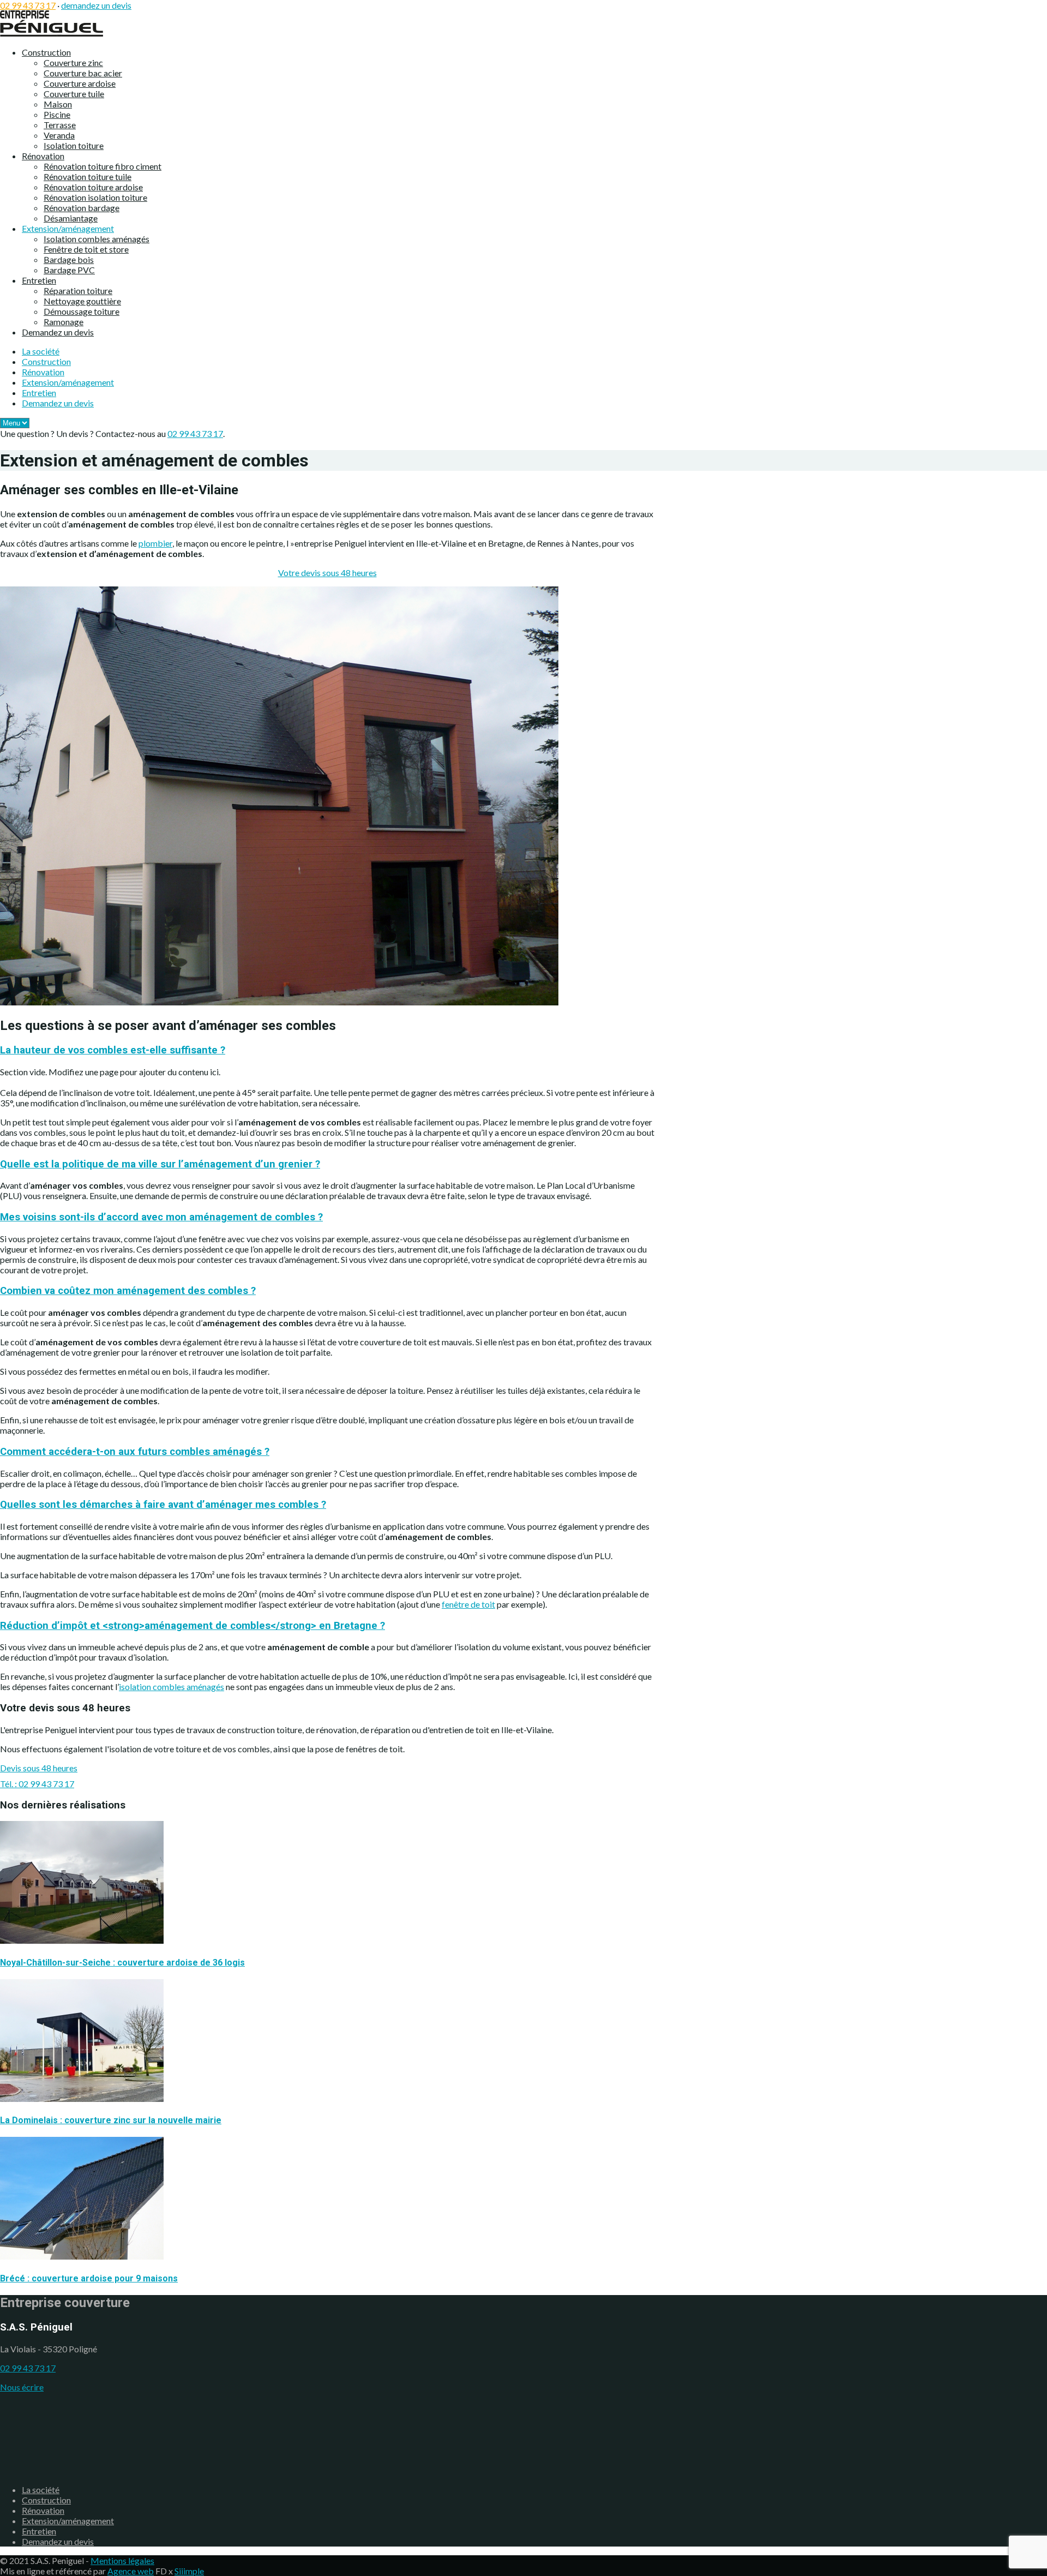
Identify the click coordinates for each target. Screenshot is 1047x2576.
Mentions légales (122, 2560)
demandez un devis (96, 5)
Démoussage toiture (82, 311)
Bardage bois (69, 259)
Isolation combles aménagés (97, 239)
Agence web (131, 2571)
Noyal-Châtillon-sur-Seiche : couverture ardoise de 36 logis (122, 1963)
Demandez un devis (58, 332)
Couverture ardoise (80, 83)
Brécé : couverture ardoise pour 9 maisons (89, 2278)
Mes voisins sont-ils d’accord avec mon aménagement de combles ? (161, 1217)
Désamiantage (71, 218)
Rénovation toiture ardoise (93, 187)
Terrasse (60, 125)
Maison (58, 104)
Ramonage (64, 322)
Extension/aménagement (68, 228)
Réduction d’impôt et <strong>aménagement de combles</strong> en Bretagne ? (192, 1626)
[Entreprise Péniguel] (52, 33)
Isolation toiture (74, 145)
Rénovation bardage (82, 208)
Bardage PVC (69, 270)
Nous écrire (22, 2387)
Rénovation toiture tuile (88, 176)
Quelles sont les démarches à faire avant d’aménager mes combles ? (163, 1505)
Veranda (59, 135)
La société (41, 351)
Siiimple (189, 2571)
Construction (46, 52)
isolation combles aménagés (172, 1687)
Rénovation (43, 156)
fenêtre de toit (468, 1604)
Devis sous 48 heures (39, 1768)
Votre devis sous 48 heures (327, 573)
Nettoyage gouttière (82, 301)
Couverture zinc (73, 62)
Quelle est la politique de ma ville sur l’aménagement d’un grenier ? (160, 1164)
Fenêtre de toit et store (86, 249)
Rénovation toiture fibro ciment (103, 166)
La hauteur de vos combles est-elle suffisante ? (113, 1050)
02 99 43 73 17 (28, 5)
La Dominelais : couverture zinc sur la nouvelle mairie (111, 2120)
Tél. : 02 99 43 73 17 (37, 1784)
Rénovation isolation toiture (95, 197)
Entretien (39, 280)
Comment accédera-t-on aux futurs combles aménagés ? (135, 1452)
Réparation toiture (78, 290)
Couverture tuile (74, 94)
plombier (155, 543)
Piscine (57, 114)
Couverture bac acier (83, 73)
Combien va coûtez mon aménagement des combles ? (128, 1291)
